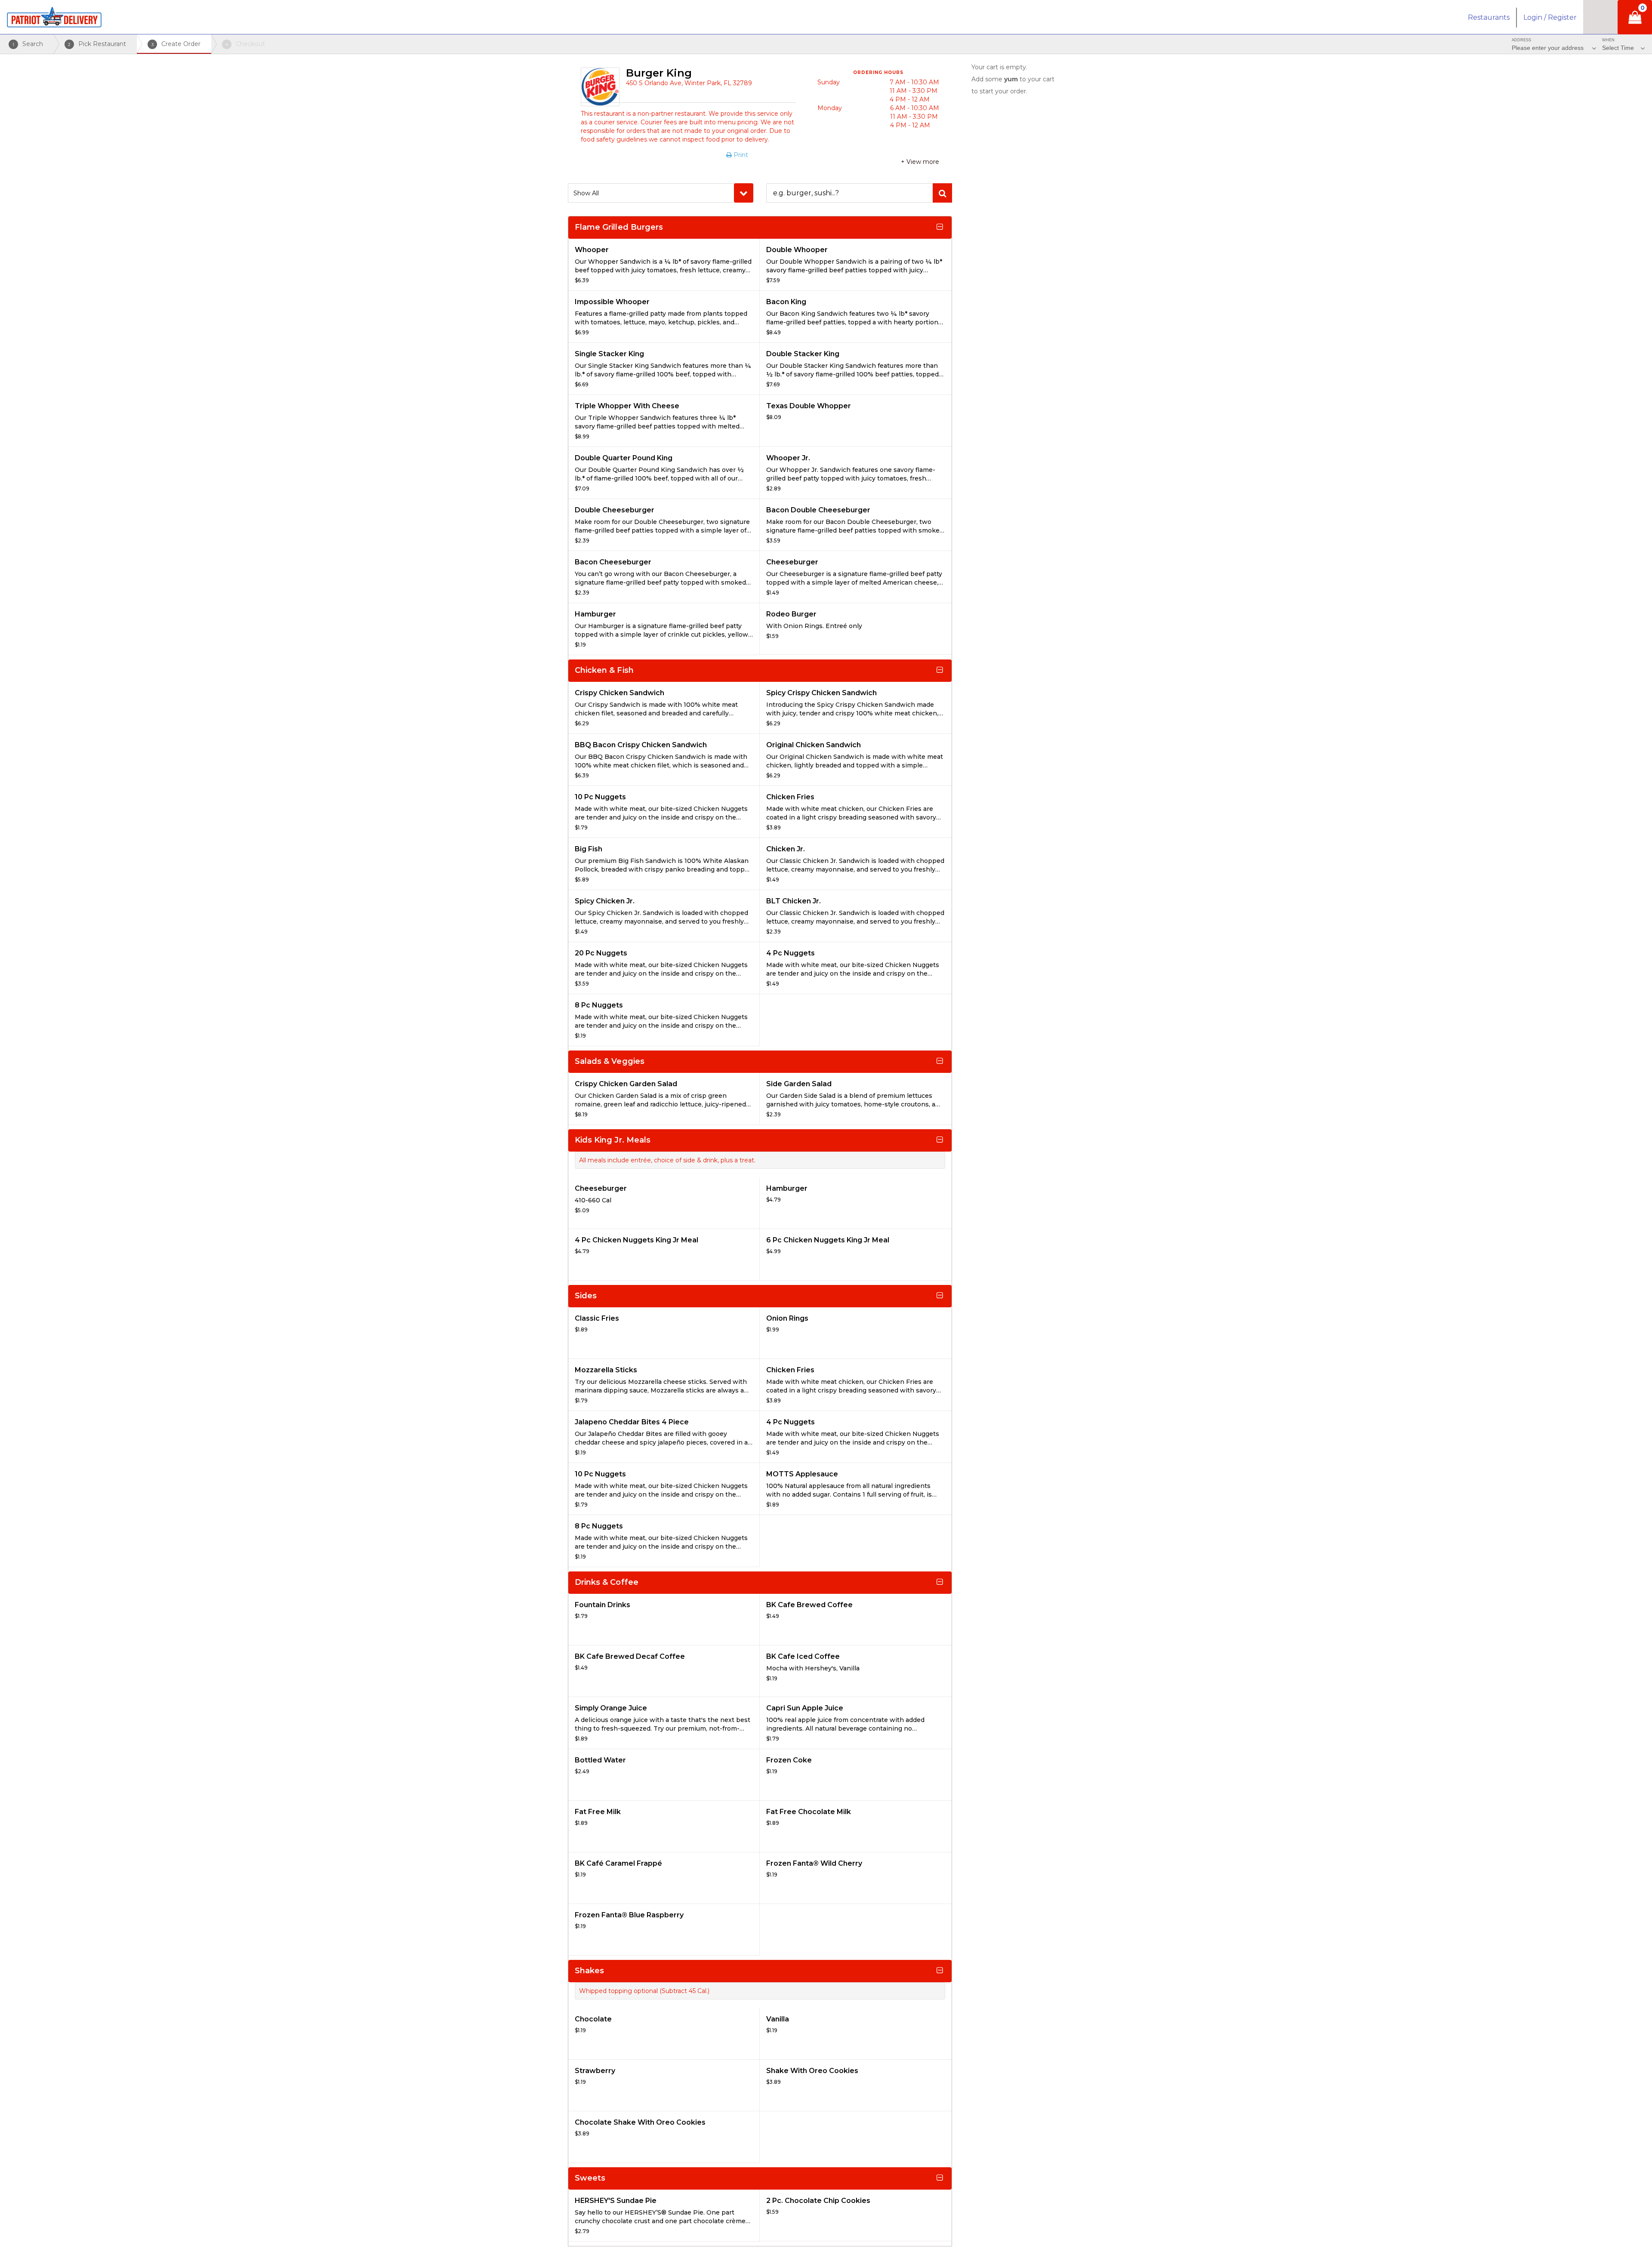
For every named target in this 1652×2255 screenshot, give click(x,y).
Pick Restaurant (97, 44)
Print (740, 155)
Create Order (176, 44)
